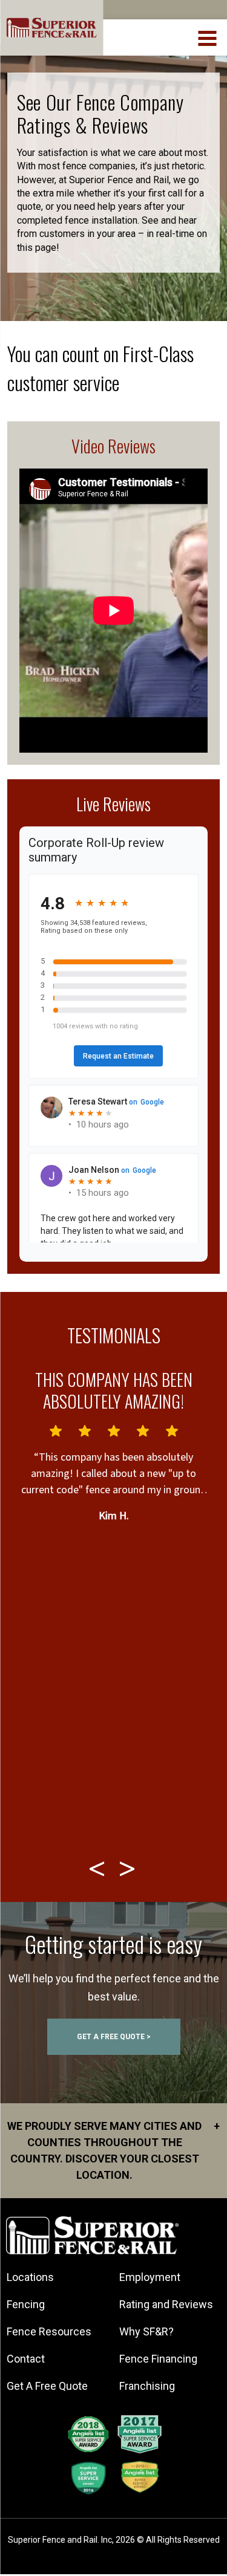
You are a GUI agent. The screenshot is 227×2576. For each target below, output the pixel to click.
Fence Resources (49, 2331)
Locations (30, 2277)
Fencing (26, 2304)
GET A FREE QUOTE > (114, 2037)
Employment (150, 2277)
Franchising (147, 2386)
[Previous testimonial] (99, 1869)
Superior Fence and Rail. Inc (60, 2540)
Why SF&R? (146, 2331)
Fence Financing (158, 2359)
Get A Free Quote (47, 2386)
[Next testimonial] (129, 1869)
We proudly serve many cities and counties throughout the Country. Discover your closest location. (113, 2150)
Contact (26, 2359)
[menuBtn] (208, 37)
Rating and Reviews (166, 2304)
